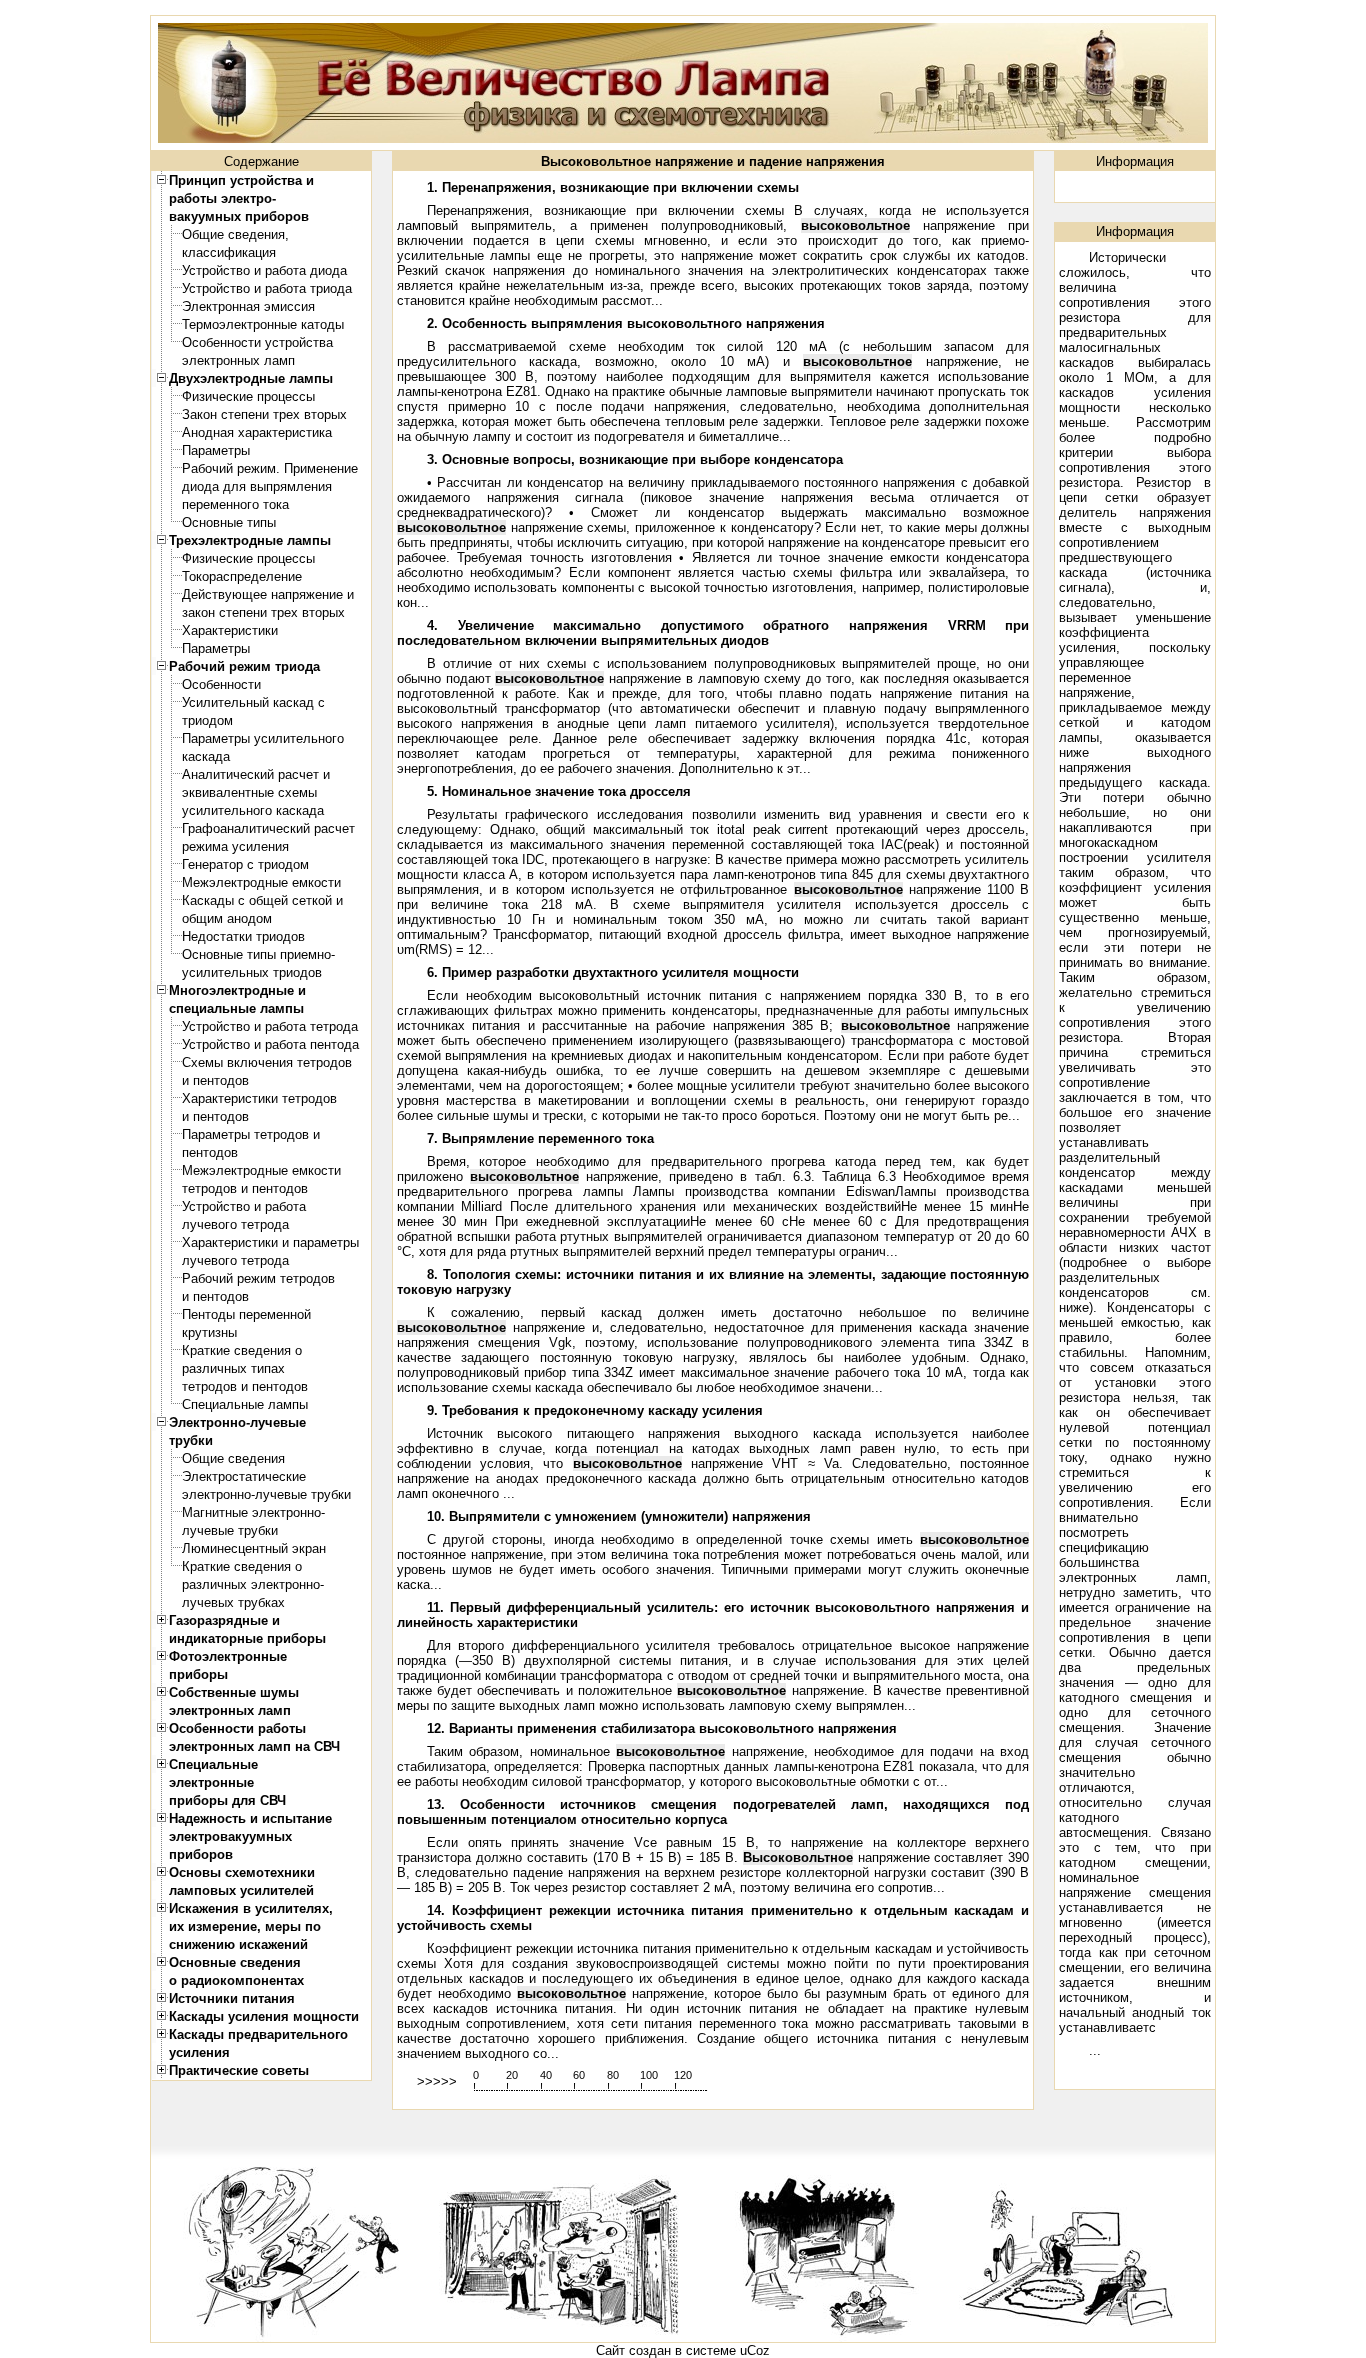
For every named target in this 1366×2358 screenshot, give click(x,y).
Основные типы (229, 522)
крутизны (209, 1332)
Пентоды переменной (246, 1314)
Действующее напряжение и (268, 594)
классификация (229, 252)
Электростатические (244, 1476)
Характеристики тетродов (259, 1098)
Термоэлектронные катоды (263, 324)
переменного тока (235, 504)
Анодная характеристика (257, 432)
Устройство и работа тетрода (270, 1026)
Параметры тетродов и (251, 1134)
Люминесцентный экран (254, 1548)
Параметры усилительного (263, 738)
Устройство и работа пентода (270, 1044)
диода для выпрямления (257, 486)
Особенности (221, 684)
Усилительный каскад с (253, 702)
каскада (206, 756)
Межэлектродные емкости (261, 882)
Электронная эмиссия (248, 306)
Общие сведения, (235, 234)
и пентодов (215, 1080)
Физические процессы (248, 396)
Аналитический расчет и (256, 774)
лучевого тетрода (235, 1224)
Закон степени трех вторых (264, 414)
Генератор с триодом (245, 864)
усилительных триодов (252, 972)
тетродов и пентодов (245, 1188)
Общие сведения (233, 1458)
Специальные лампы (245, 1404)
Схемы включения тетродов (267, 1062)
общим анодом (227, 918)
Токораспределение (242, 576)
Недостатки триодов (243, 936)
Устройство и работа (244, 1206)
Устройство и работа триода (267, 288)
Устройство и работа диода (264, 270)
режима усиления (235, 846)
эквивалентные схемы (249, 792)
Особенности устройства (257, 342)
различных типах (233, 1368)
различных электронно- (253, 1584)
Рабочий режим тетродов (258, 1278)
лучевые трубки (230, 1530)
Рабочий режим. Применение (270, 468)
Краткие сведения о (242, 1350)
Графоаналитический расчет (268, 828)
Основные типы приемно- (258, 954)
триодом (207, 720)
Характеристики (230, 630)
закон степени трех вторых (263, 612)
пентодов (210, 1152)
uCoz (755, 2350)
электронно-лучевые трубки (266, 1494)
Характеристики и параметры (270, 1242)
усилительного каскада (253, 810)
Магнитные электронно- (253, 1512)
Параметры (216, 450)
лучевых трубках (233, 1602)
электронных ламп (238, 360)
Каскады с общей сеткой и (262, 900)
